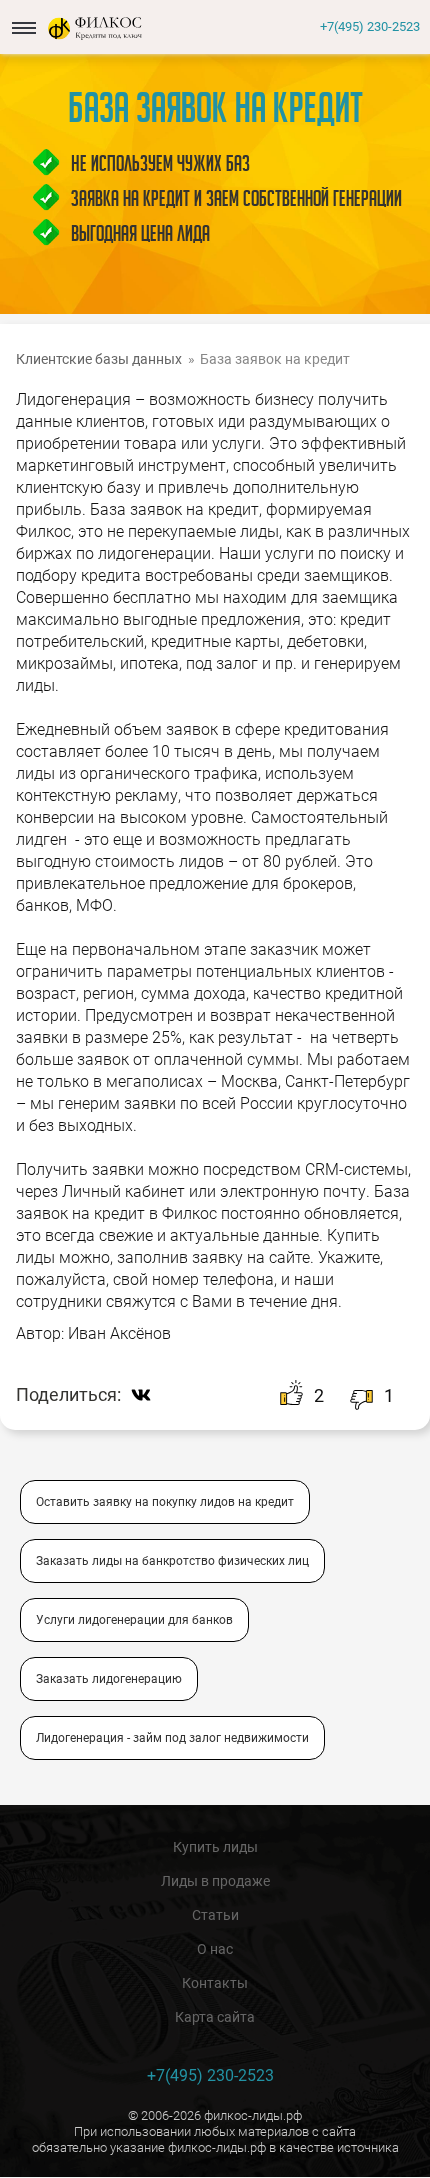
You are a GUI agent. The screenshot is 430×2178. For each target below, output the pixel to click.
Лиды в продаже (215, 1881)
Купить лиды (215, 1847)
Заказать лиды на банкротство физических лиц (172, 1561)
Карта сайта (215, 2017)
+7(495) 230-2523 (370, 26)
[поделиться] (146, 1395)
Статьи (215, 1915)
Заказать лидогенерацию (109, 1679)
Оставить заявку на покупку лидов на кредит (165, 1502)
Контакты (215, 1983)
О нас (215, 1949)
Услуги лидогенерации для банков (134, 1620)
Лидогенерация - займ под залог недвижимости (172, 1738)
